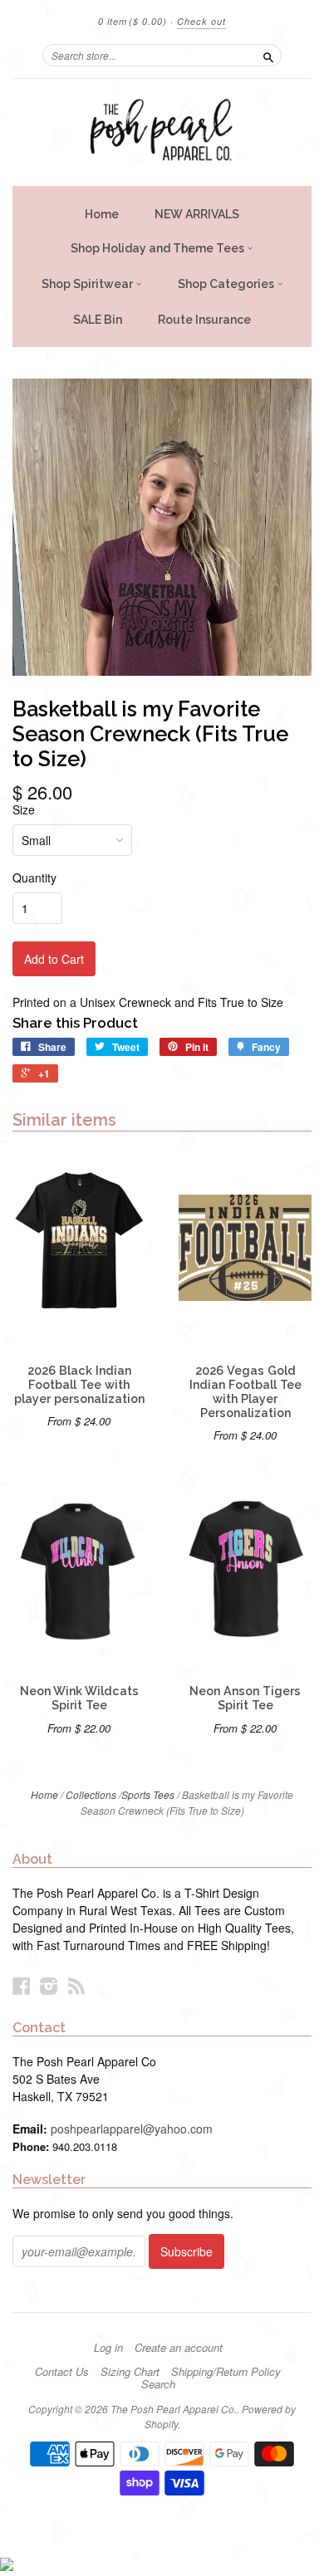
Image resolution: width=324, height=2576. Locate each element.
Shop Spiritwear (88, 284)
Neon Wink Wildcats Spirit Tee (79, 1698)
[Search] (268, 55)
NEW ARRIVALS (197, 214)
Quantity (34, 877)
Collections (91, 1794)
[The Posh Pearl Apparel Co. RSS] (76, 1985)
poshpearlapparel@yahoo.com (132, 2129)
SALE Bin (98, 320)
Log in (108, 2348)
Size (24, 809)
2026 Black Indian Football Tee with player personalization (79, 1385)
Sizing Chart (130, 2372)
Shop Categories (227, 284)
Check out (201, 21)
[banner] (162, 132)
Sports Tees (148, 1794)
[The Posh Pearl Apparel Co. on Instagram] (49, 1985)
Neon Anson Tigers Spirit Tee (245, 1698)
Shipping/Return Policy (226, 2372)
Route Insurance (204, 320)
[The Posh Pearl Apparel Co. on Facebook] (22, 1985)
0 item (133, 21)
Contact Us (62, 2372)
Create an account (179, 2348)
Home (102, 214)
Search (158, 2384)
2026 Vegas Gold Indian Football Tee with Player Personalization (245, 1392)
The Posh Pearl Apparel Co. (174, 2409)
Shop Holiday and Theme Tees (159, 248)
